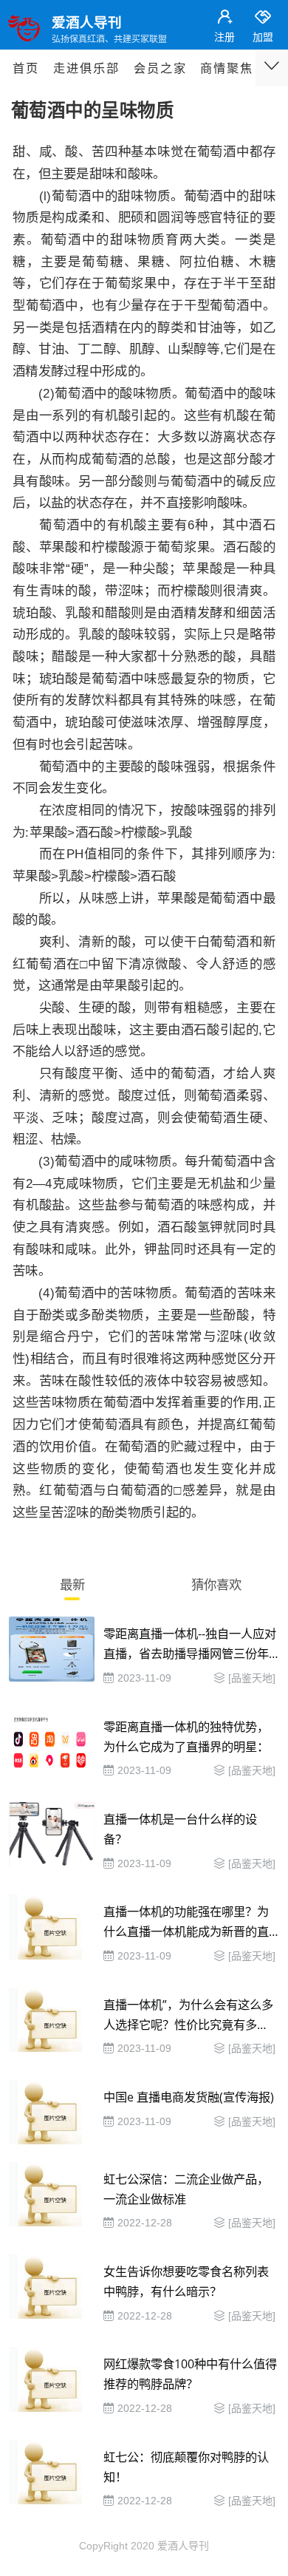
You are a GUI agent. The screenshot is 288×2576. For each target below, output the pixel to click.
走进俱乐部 (86, 68)
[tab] (72, 1587)
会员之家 (160, 68)
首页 (26, 68)
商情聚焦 (227, 68)
